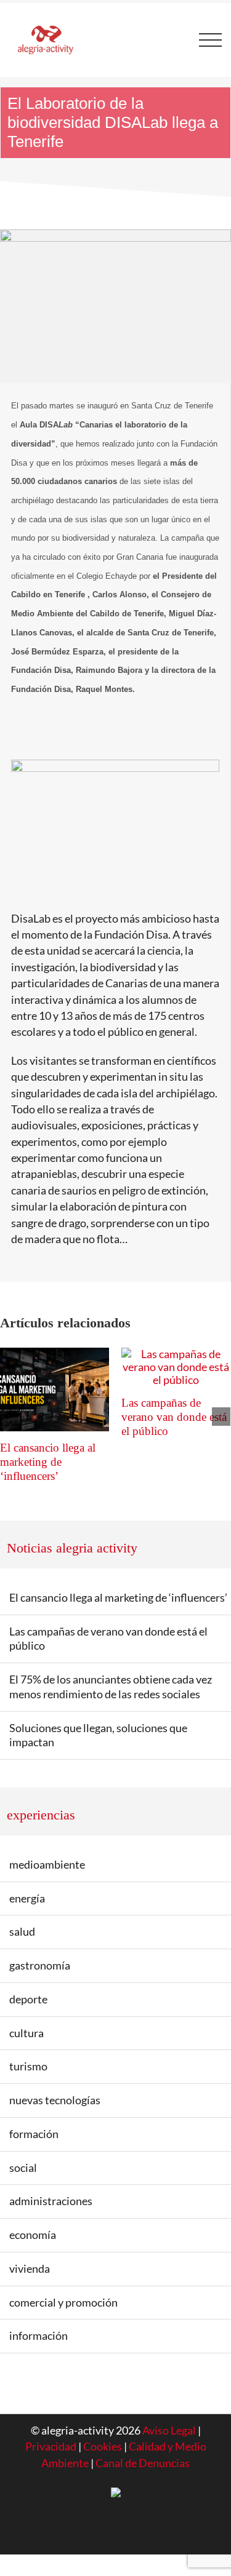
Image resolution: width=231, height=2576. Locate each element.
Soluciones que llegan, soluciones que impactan (98, 1735)
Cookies (103, 2447)
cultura (26, 2033)
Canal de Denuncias (143, 2463)
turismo (28, 2066)
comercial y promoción (63, 2303)
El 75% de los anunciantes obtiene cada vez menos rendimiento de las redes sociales (111, 1687)
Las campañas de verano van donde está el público (174, 1417)
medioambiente (47, 1865)
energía (27, 1898)
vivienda (30, 2269)
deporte (28, 1999)
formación (34, 2134)
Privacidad (51, 2447)
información (38, 2336)
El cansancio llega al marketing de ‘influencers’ (48, 1462)
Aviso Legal (169, 2431)
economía (33, 2235)
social (23, 2168)
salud (22, 1932)
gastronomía (40, 1966)
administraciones (51, 2201)
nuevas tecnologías (55, 2100)
